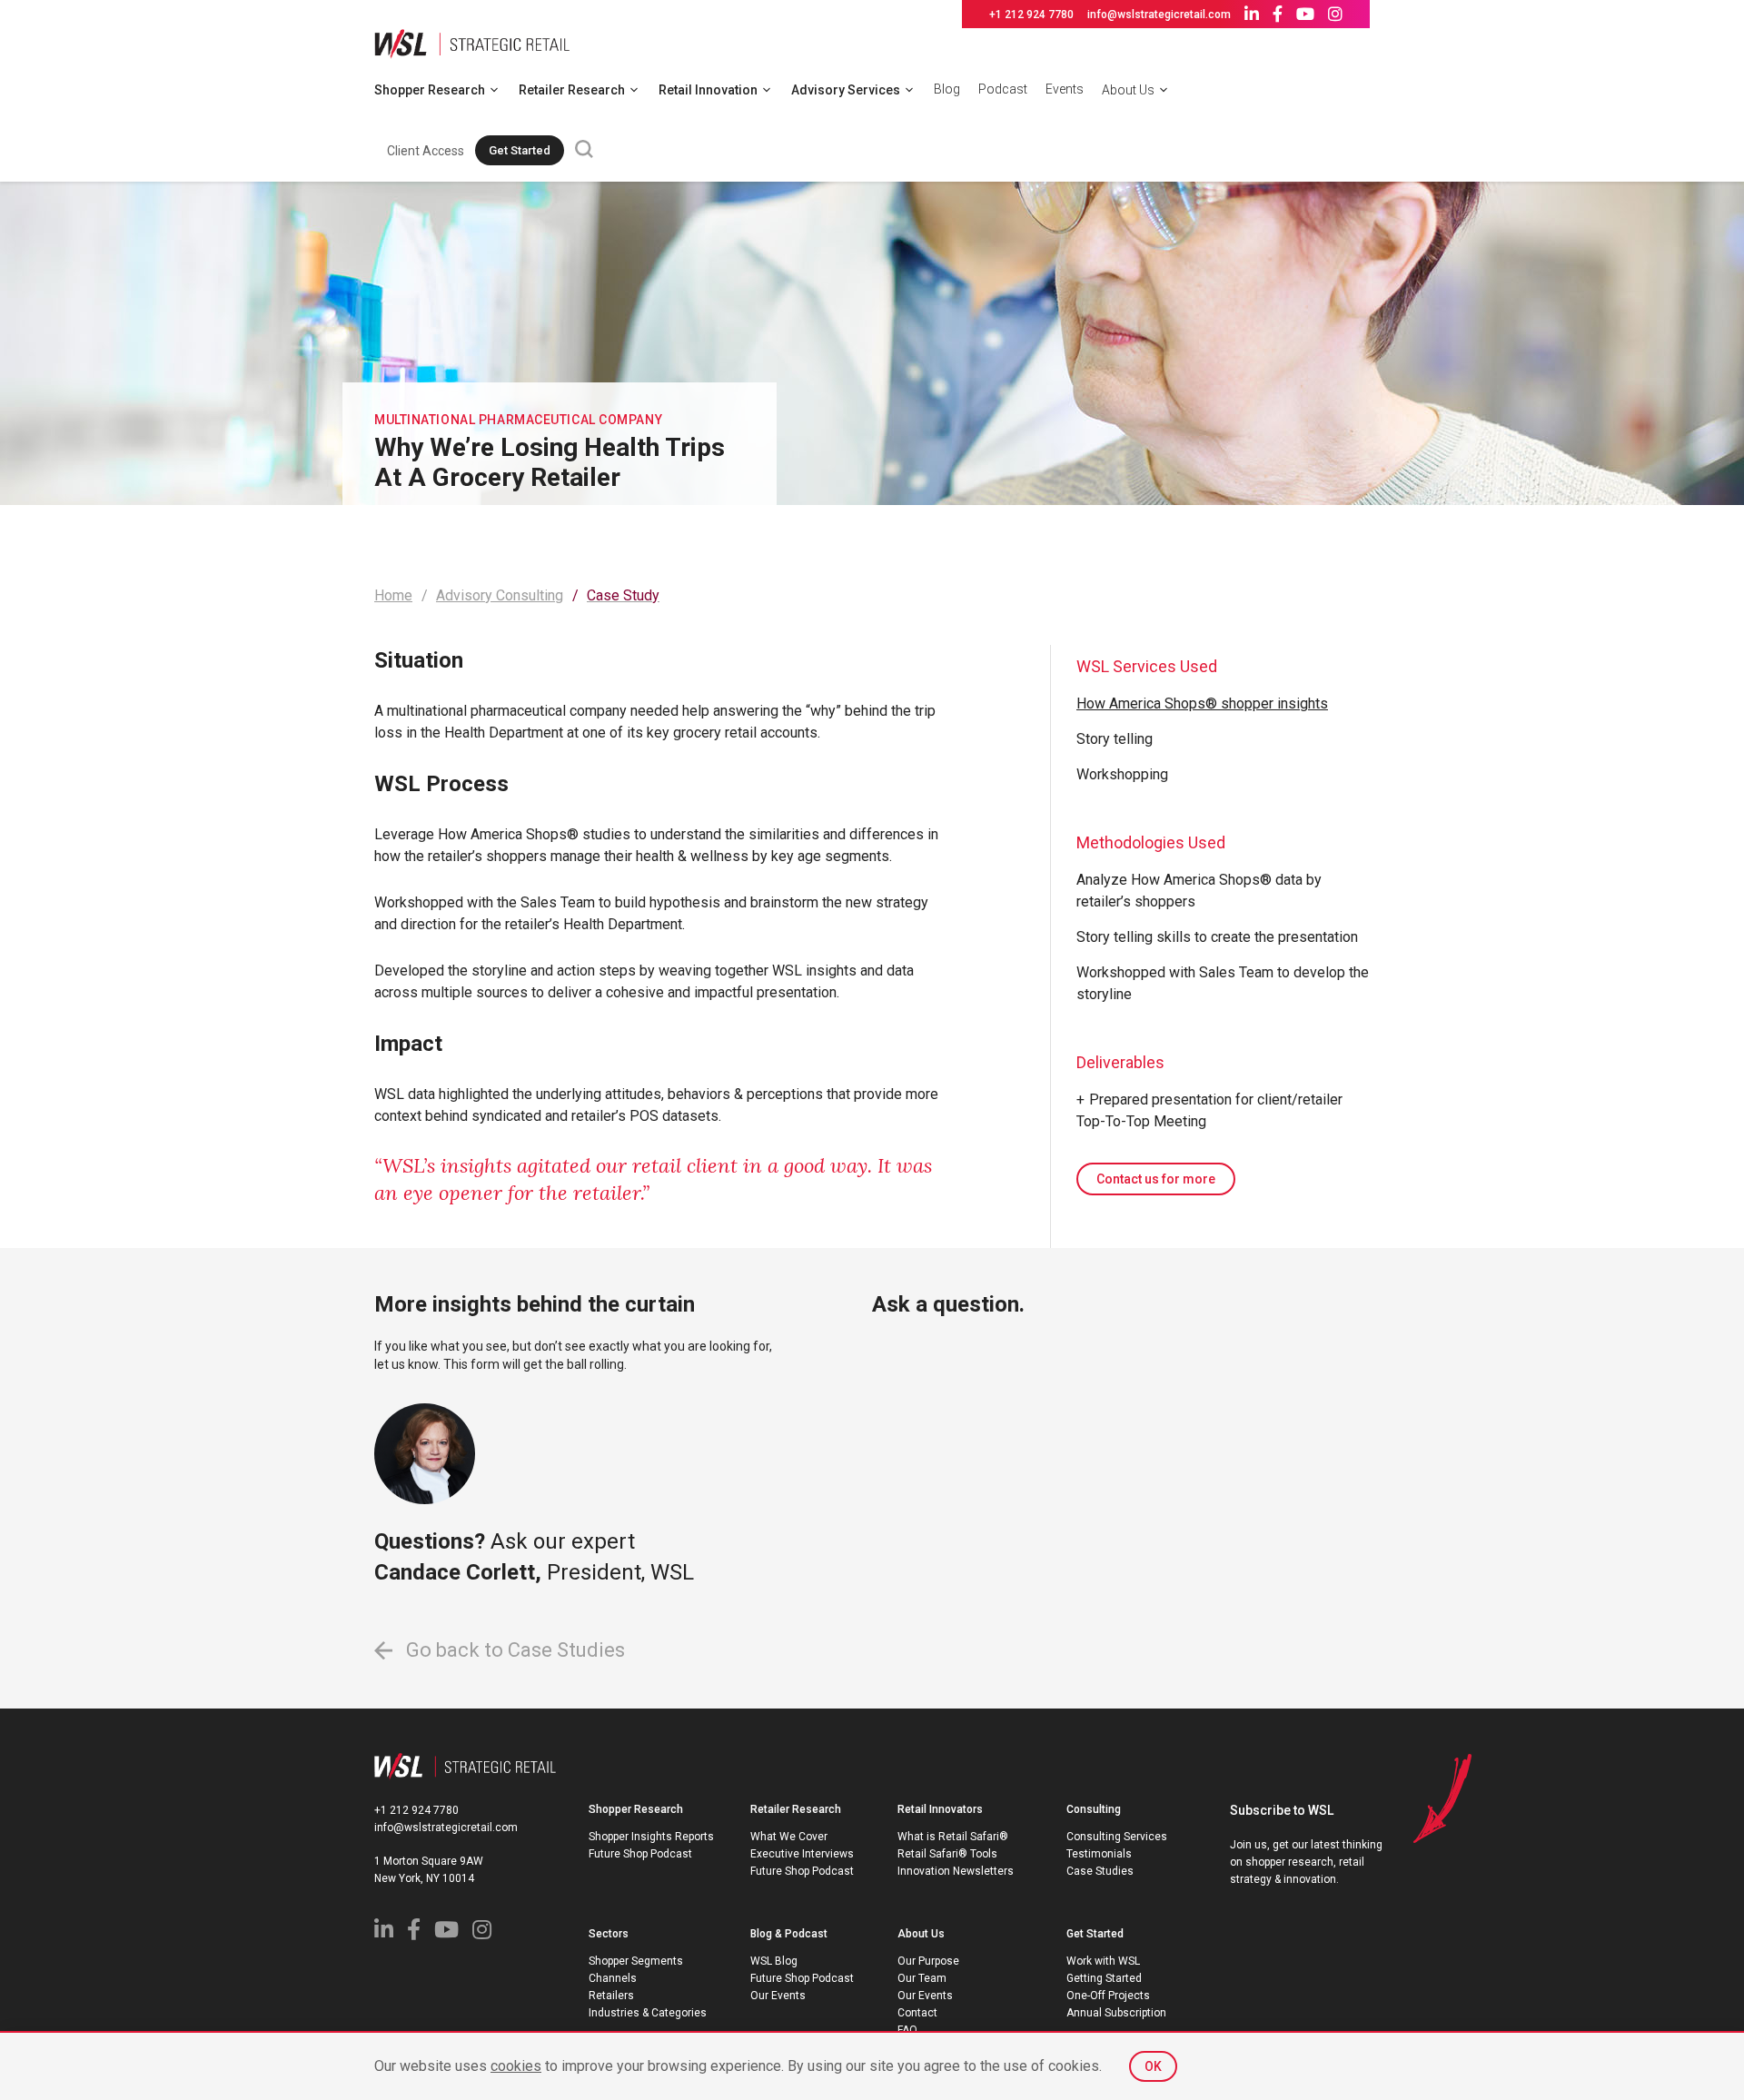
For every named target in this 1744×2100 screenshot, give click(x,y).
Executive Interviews (802, 1854)
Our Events (778, 1996)
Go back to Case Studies (513, 1650)
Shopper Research (430, 90)
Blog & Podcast (789, 1934)
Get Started (520, 150)
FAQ (907, 2030)
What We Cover (789, 1837)
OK (1153, 2066)
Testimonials (1099, 1854)
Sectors (609, 1934)
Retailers (611, 1996)
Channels (613, 1978)
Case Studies (1100, 1871)
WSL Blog (774, 1961)
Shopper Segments (636, 1961)
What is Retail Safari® (953, 1837)
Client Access (426, 151)
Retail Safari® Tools (947, 1854)
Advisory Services (846, 90)
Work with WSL (1103, 1961)
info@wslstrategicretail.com (1159, 15)
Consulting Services (1117, 1837)
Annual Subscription (1116, 2013)
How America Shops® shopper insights (1202, 703)
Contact (917, 2013)
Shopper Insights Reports (651, 1837)
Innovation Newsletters (956, 1871)
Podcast (1003, 89)
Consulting (1094, 1809)
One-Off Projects (1108, 1996)
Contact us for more (1156, 1179)
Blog (947, 89)
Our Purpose (928, 1961)
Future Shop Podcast (640, 1854)
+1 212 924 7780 (1031, 15)
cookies (516, 2066)
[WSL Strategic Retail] (472, 42)
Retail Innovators (940, 1809)
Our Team (922, 1978)
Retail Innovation (708, 90)
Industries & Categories (648, 2013)
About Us (1128, 90)
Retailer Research (572, 90)
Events (1065, 89)
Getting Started (1104, 1978)
